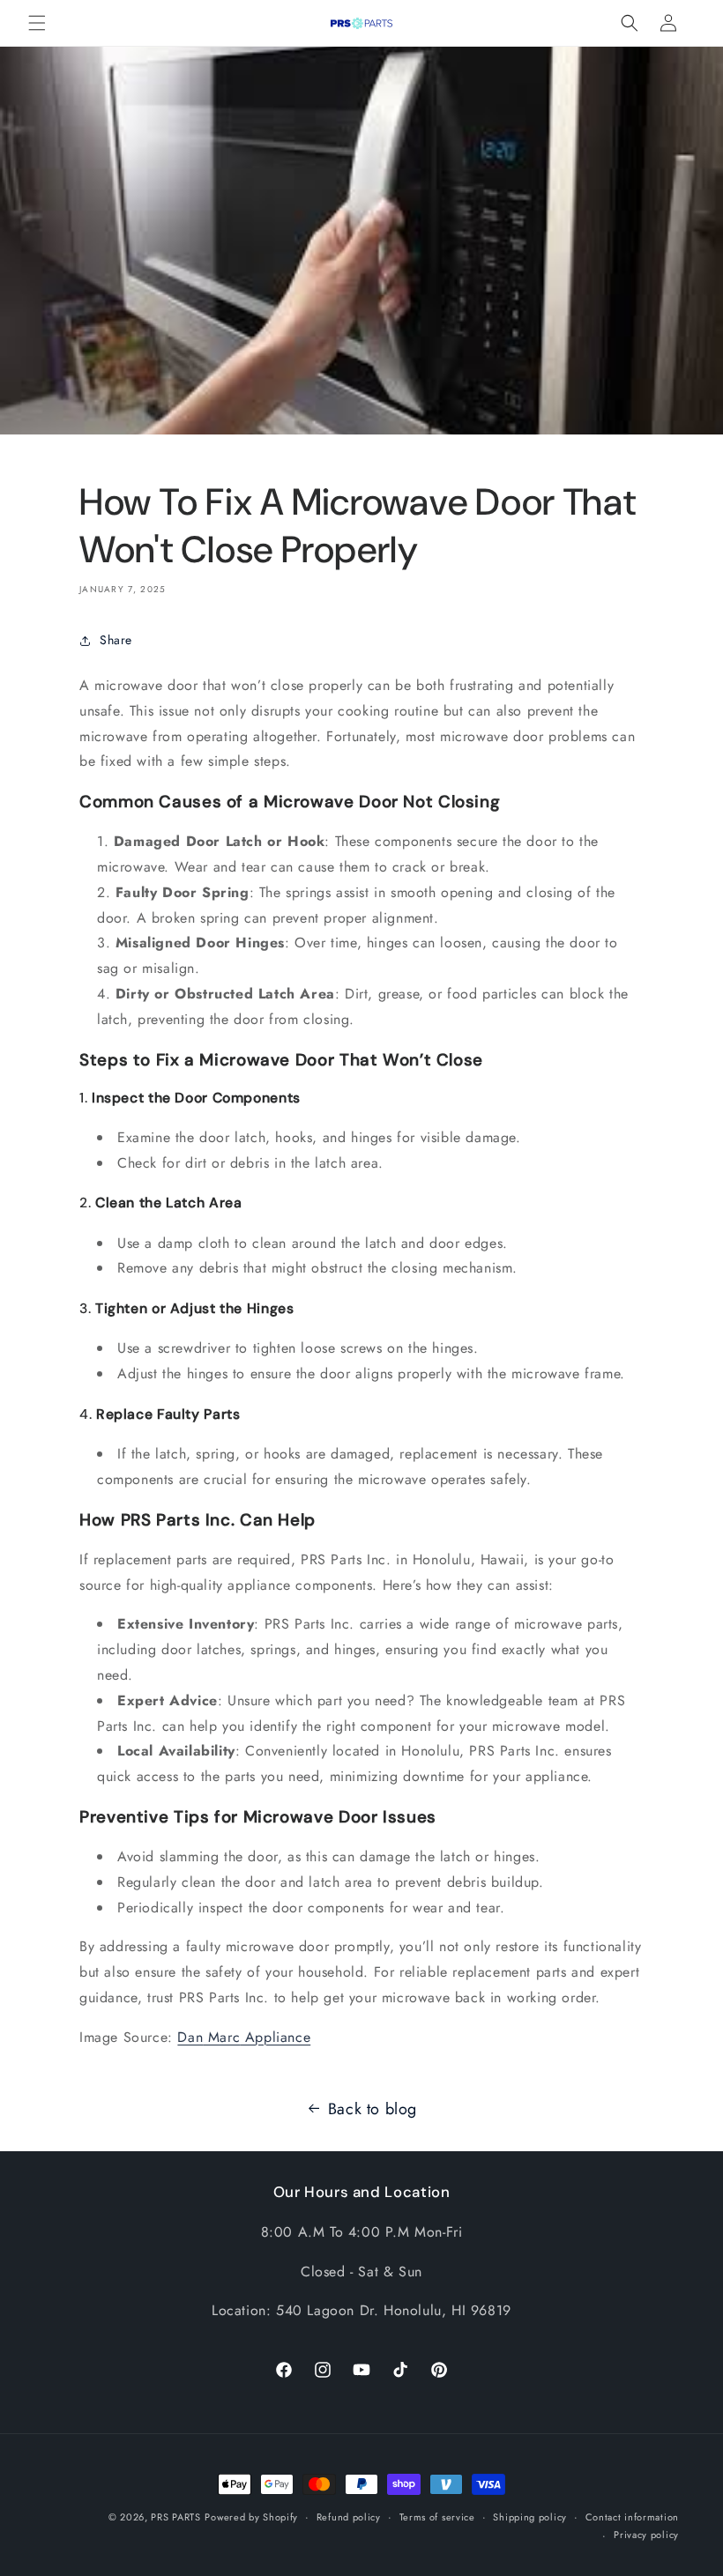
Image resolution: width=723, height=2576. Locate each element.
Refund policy (349, 2517)
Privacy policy (646, 2535)
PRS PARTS (175, 2517)
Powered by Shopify (251, 2517)
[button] (37, 23)
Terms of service (437, 2517)
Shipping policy (530, 2517)
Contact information (632, 2517)
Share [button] (116, 640)
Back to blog (373, 2109)
